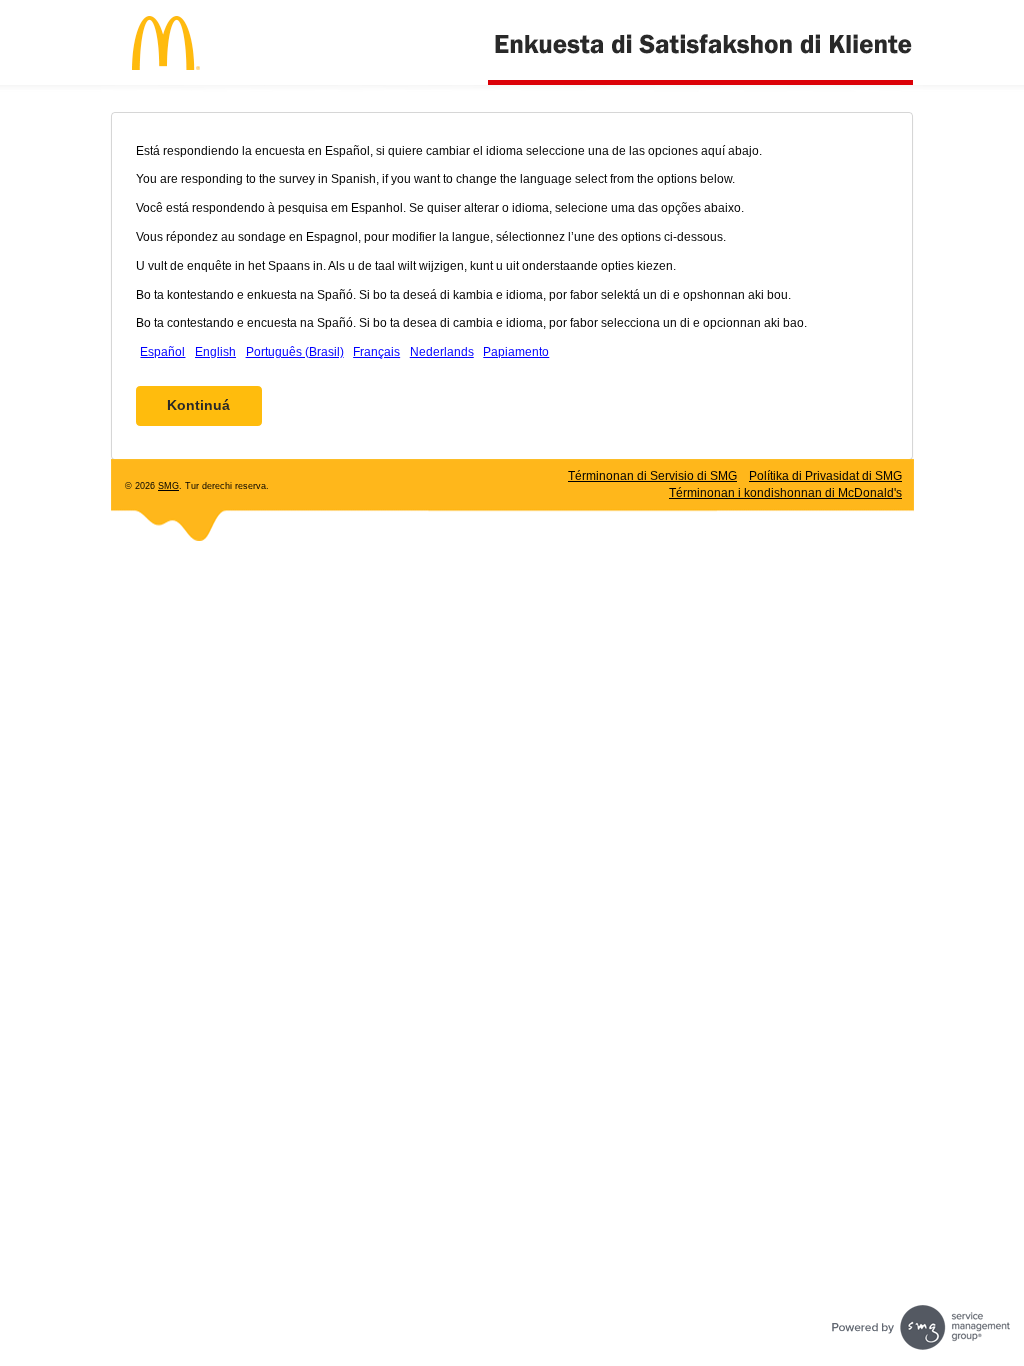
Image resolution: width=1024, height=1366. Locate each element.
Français (376, 352)
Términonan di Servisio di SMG (652, 476)
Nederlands (442, 352)
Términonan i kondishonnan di (785, 493)
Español (162, 352)
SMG (168, 486)
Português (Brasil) (295, 352)
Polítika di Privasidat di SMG (825, 476)
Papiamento (516, 352)
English (215, 352)
